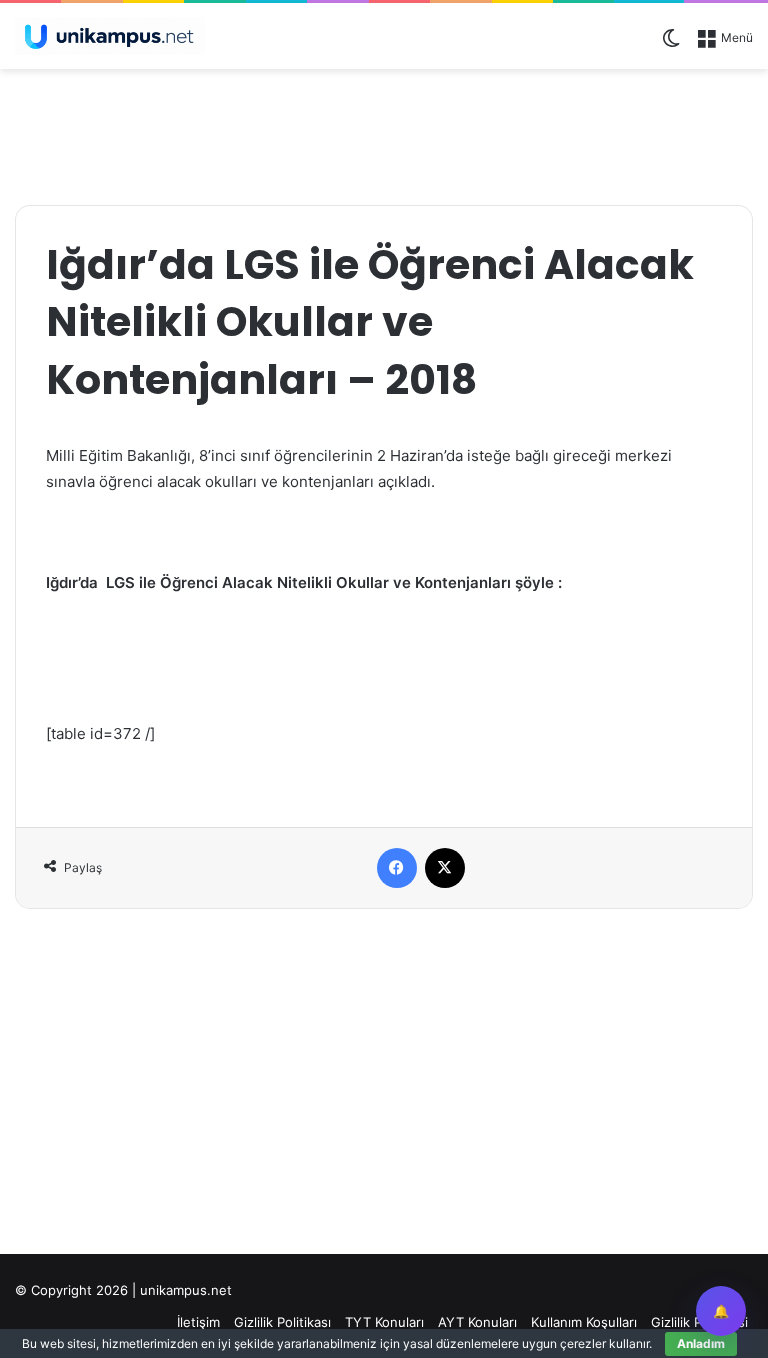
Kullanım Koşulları (584, 1322)
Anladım (701, 1343)
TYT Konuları (384, 1322)
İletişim (198, 1322)
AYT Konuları (477, 1322)
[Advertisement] (384, 134)
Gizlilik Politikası (282, 1322)
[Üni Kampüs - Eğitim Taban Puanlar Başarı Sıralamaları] (110, 36)
